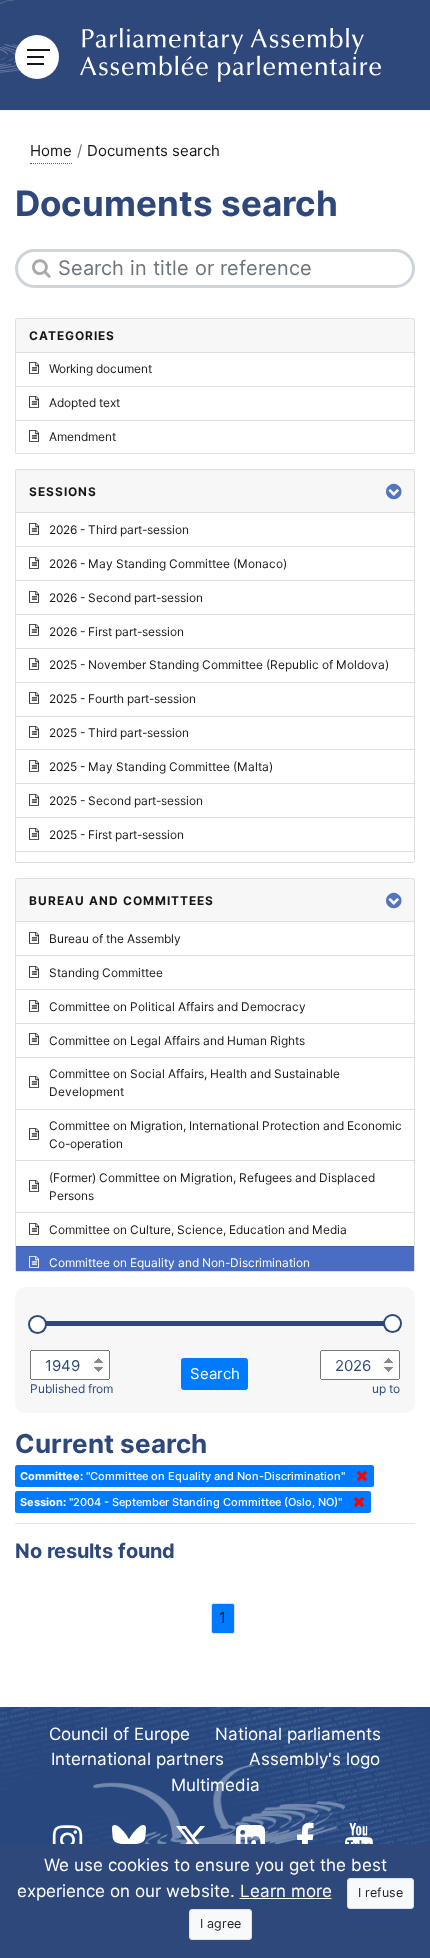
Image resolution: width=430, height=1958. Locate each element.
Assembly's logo (314, 1759)
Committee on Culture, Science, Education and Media (198, 1229)
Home (51, 150)
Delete (358, 1476)
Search (215, 1373)
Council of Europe (119, 1734)
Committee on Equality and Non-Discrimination (179, 1262)
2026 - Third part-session (119, 529)
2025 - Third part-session (119, 732)
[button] (394, 491)
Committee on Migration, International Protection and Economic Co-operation (225, 1134)
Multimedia (215, 1785)
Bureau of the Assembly (115, 938)
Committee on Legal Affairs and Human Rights (177, 1040)
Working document (100, 368)
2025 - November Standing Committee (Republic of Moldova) (219, 664)
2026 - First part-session (116, 631)
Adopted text (84, 402)
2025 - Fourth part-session (122, 698)
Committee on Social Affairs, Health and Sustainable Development (194, 1082)
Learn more (286, 1891)
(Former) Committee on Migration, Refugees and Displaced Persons (212, 1186)
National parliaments (298, 1734)
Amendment (82, 436)
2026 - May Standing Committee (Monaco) (168, 563)
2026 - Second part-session (126, 597)
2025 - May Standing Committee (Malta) (161, 766)
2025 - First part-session (116, 834)
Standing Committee (106, 972)
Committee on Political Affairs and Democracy (177, 1006)
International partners (137, 1759)
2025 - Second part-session (126, 800)
